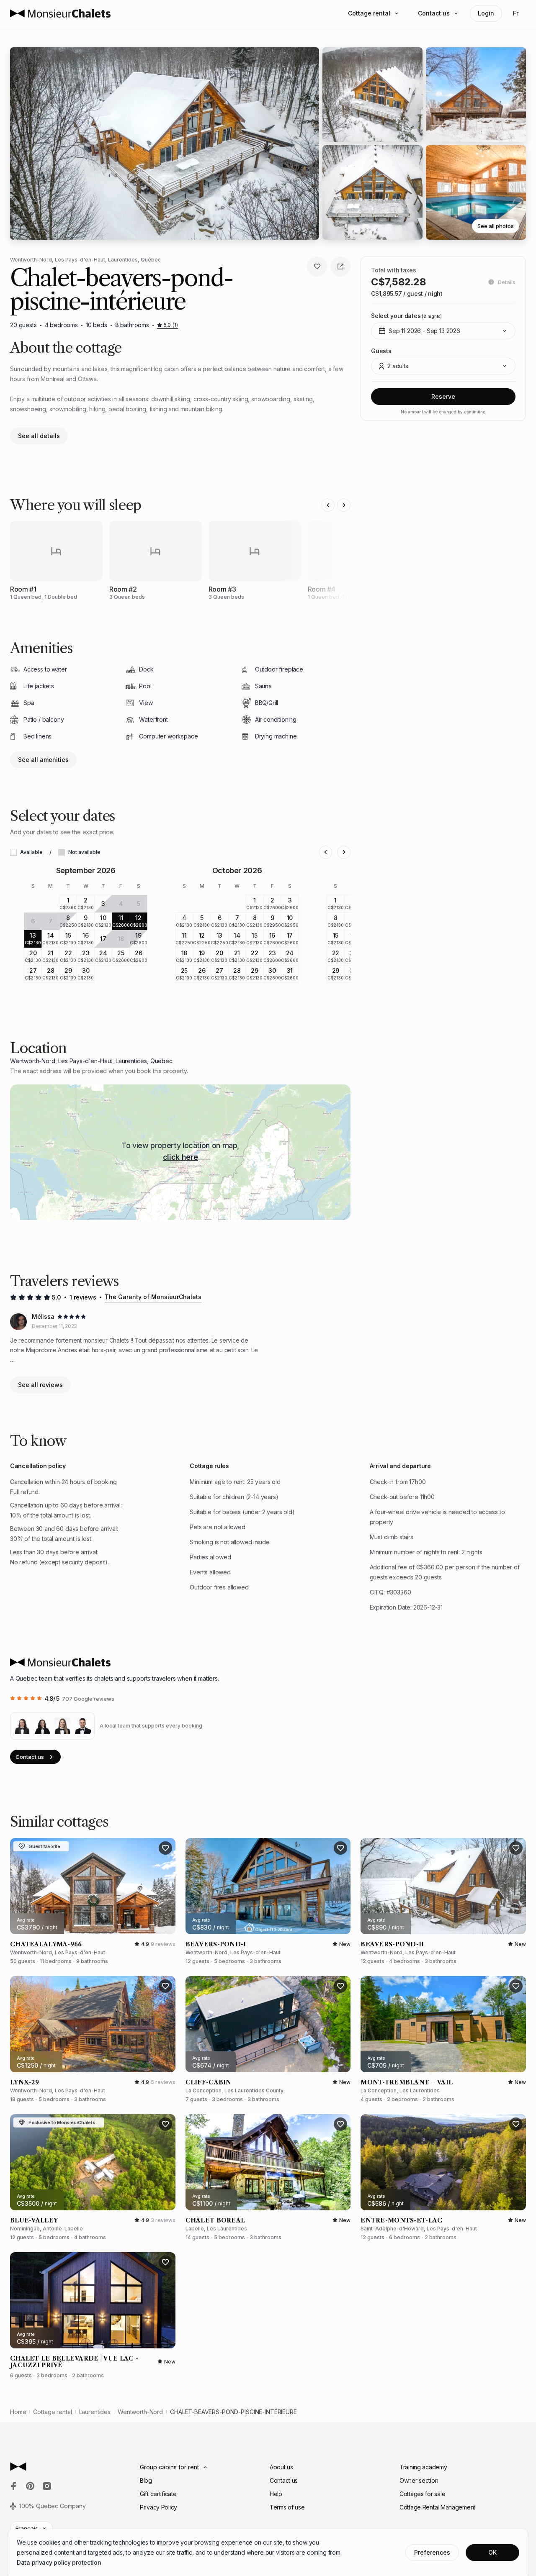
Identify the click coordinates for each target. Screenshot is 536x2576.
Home (18, 2412)
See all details (39, 436)
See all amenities (43, 760)
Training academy (423, 2467)
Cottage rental (369, 13)
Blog (146, 2480)
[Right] (344, 505)
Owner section (419, 2480)
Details (507, 282)
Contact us (434, 13)
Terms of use (287, 2507)
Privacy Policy (158, 2507)
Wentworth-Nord (140, 2412)
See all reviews (40, 1385)
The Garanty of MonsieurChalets (153, 1297)
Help (276, 2494)
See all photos (496, 226)
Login (486, 13)
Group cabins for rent (169, 2467)
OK (492, 2552)
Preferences (432, 2552)
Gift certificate (158, 2494)
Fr (516, 13)
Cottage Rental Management (437, 2507)
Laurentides (95, 2412)
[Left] (328, 505)
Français (27, 2528)
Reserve (443, 396)
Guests (381, 351)
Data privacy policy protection (59, 2562)
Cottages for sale (422, 2494)
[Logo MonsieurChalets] (60, 13)
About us (281, 2467)
